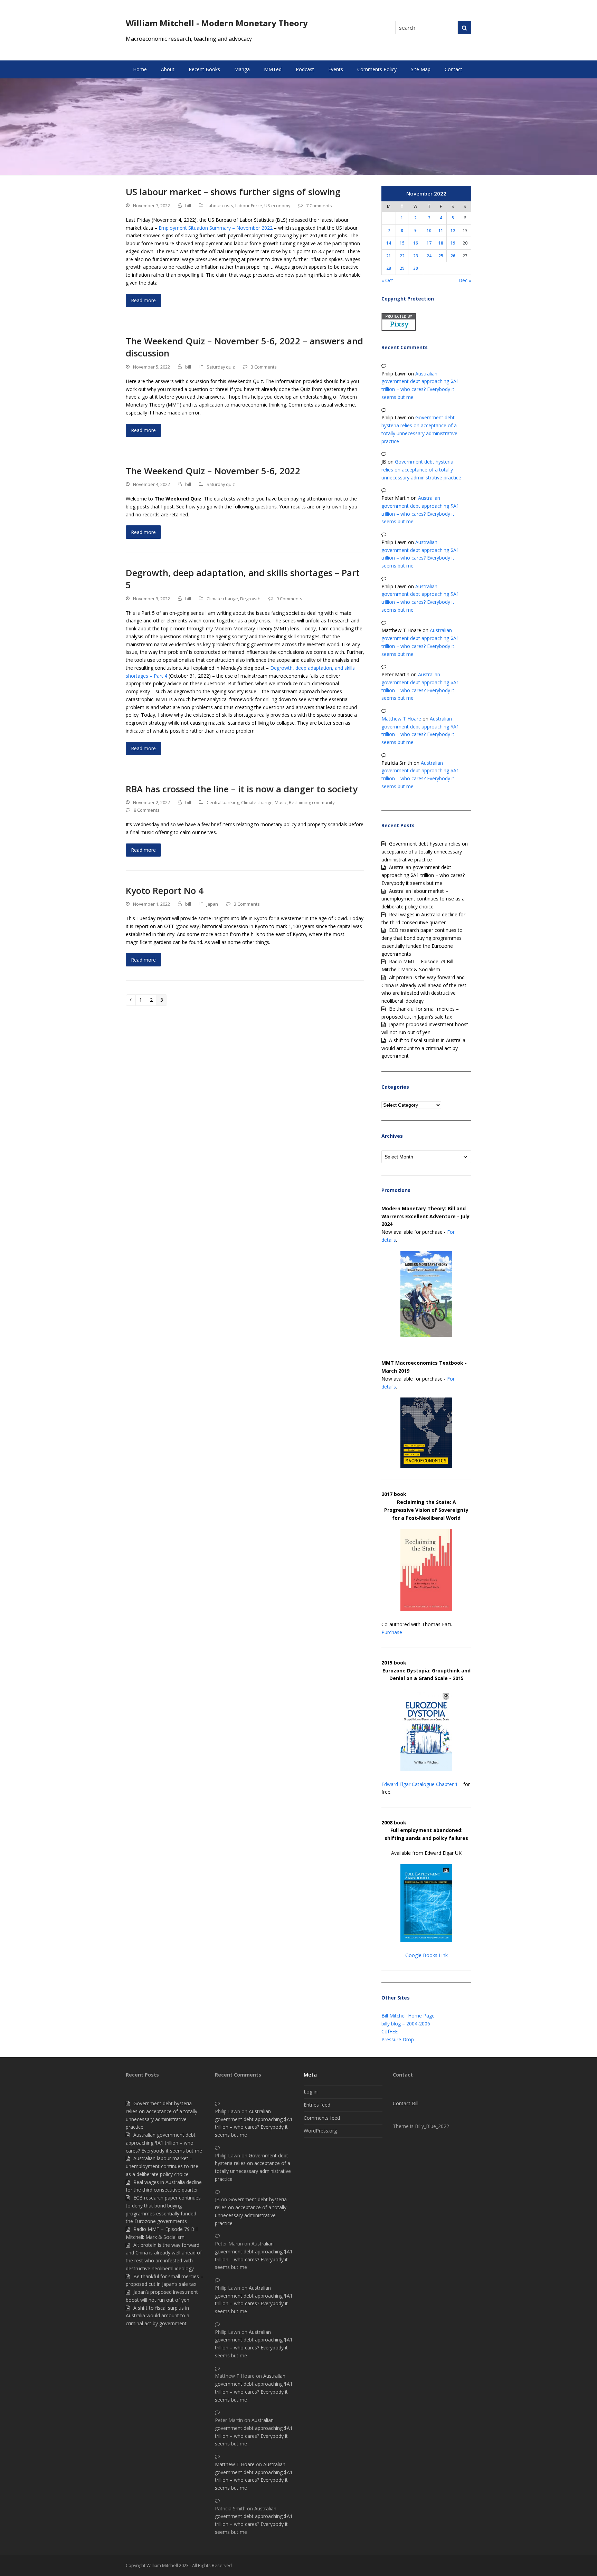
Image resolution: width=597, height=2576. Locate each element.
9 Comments (289, 599)
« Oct (387, 280)
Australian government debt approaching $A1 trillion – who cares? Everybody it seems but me (423, 875)
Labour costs (220, 206)
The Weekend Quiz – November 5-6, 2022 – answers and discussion (244, 347)
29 (402, 268)
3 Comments (264, 367)
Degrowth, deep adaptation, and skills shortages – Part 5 (243, 579)
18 (441, 243)
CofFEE (390, 2031)
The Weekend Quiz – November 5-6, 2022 (213, 471)
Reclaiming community (312, 802)
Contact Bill (406, 2103)
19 (453, 243)
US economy (277, 206)
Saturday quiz (221, 367)
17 (429, 243)
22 (402, 256)
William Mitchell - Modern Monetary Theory (217, 23)
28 (389, 268)
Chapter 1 (447, 1784)
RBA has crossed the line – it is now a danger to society (242, 789)
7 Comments (319, 206)
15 (402, 243)
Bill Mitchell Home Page (408, 2016)
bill (188, 206)
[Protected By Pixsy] (399, 329)
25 (441, 256)
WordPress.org (320, 2131)
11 (441, 230)
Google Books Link (427, 1955)
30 (416, 268)
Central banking (223, 802)
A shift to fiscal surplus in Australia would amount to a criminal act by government (423, 1048)
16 (416, 243)
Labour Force (249, 206)
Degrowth (250, 599)
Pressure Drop (398, 2039)
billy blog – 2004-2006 (406, 2024)
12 (453, 230)
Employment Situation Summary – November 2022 (216, 228)
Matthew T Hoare (401, 719)
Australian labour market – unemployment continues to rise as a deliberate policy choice (423, 899)
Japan (212, 904)
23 (416, 256)
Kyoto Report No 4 (165, 890)
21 (389, 256)
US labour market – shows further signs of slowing (233, 192)
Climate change (222, 599)
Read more (143, 300)
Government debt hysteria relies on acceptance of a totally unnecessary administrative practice (421, 470)
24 (429, 256)
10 (429, 230)
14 (389, 243)
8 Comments (147, 810)
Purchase (392, 1632)
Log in (311, 2092)
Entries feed (317, 2105)
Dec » (465, 280)
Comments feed (322, 2118)
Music (281, 802)
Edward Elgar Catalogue (408, 1784)
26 (453, 256)
